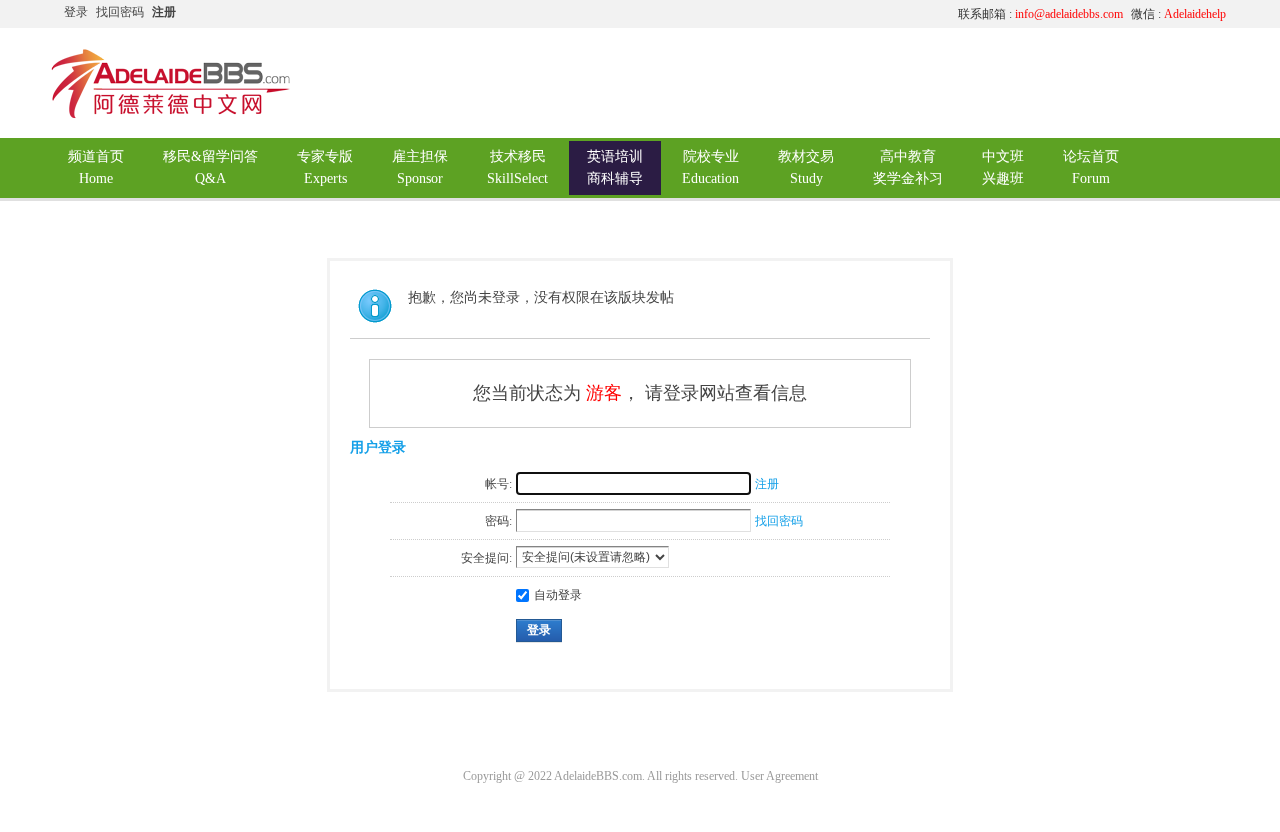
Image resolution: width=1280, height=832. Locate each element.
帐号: (498, 484)
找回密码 (120, 12)
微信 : (1178, 14)
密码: (498, 521)
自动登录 (558, 595)
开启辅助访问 (755, 14)
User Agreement (779, 776)
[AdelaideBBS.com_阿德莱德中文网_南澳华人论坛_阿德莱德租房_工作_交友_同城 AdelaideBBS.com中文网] (171, 115)
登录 (76, 12)
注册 (164, 12)
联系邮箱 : (1040, 14)
